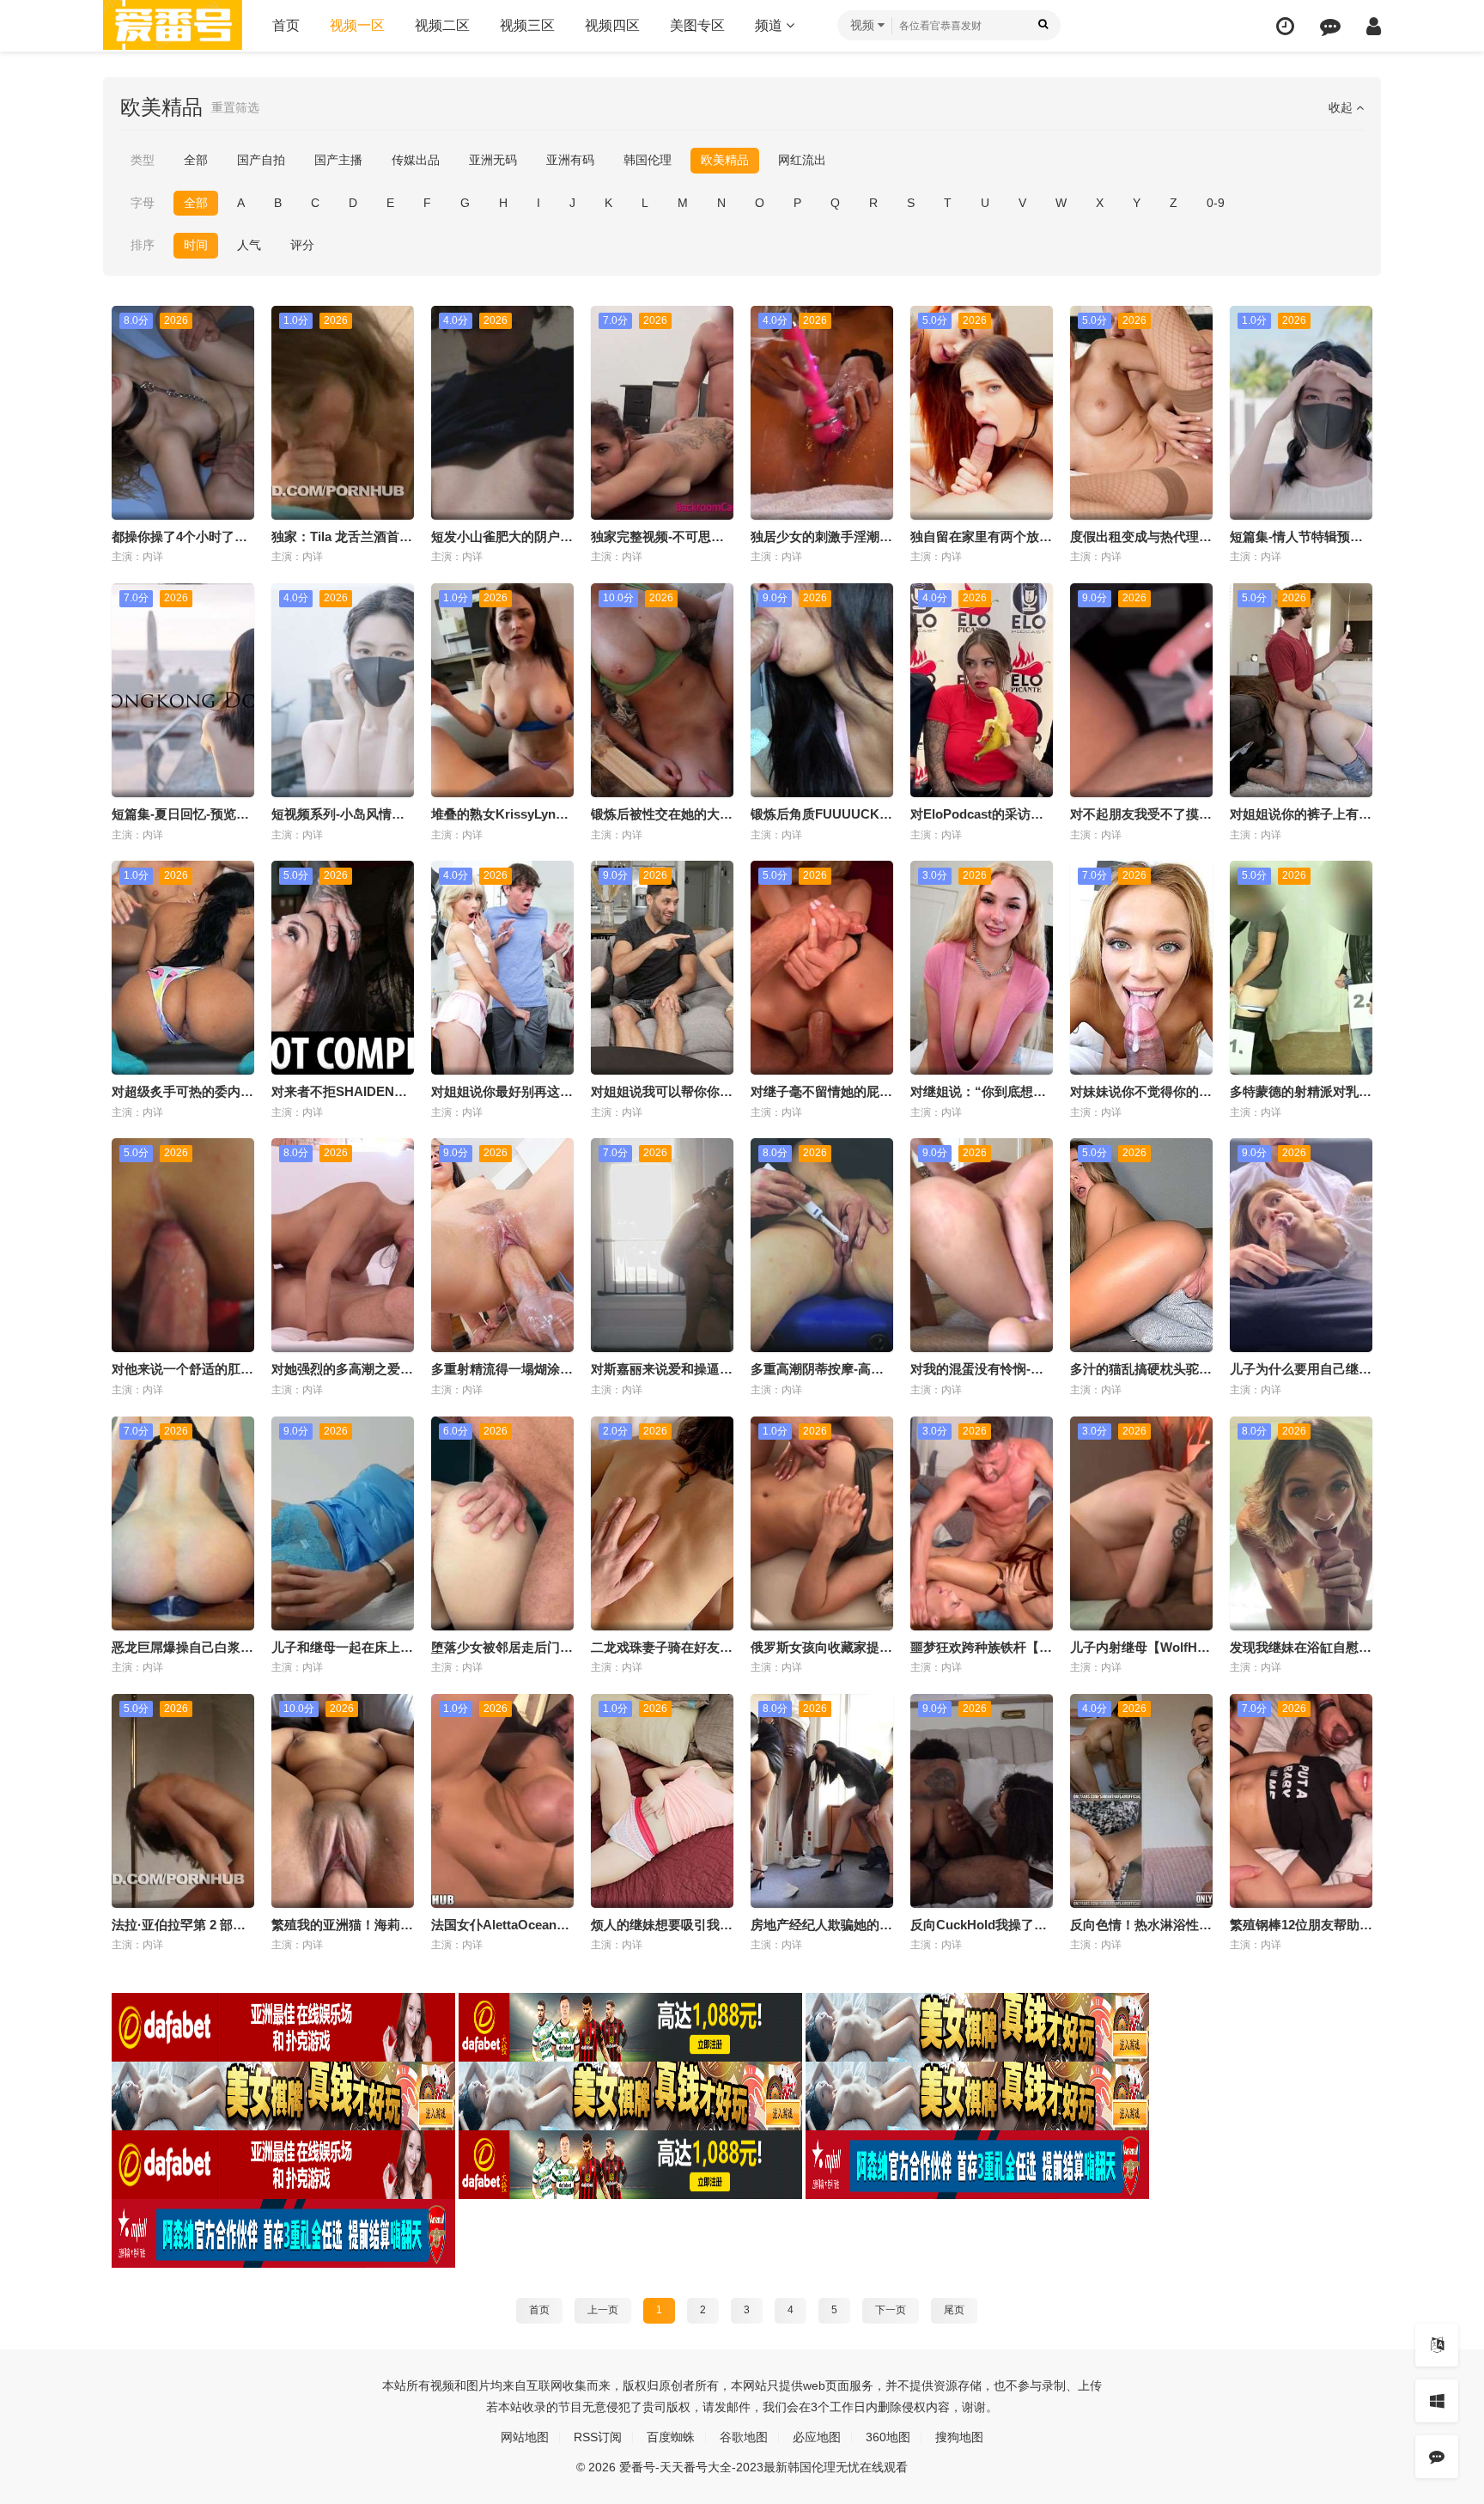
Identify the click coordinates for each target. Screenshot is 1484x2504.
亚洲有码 (570, 160)
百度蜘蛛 (671, 2437)
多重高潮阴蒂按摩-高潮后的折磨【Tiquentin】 (884, 1369)
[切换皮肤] (1437, 2401)
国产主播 (338, 160)
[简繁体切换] (1437, 2345)
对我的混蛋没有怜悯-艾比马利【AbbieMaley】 (1044, 1369)
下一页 (891, 2310)
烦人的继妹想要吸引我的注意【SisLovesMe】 (724, 1925)
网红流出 (802, 160)
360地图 (888, 2437)
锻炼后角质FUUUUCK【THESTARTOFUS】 (880, 814)
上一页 (603, 2310)
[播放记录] (1285, 26)
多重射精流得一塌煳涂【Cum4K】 (531, 1369)
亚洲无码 (493, 160)
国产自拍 (261, 160)
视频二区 (442, 25)
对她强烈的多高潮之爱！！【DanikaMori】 (396, 1369)
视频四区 (612, 25)
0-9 (1216, 203)
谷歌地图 (744, 2437)
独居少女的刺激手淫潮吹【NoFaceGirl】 (868, 536)
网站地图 (525, 2437)
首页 (286, 25)
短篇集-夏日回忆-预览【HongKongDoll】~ (235, 814)
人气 (249, 245)
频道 (770, 25)
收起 (1342, 107)
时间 (196, 245)
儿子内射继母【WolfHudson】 (1159, 1647)
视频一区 (357, 25)
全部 (196, 160)
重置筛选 (235, 107)
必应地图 (817, 2437)
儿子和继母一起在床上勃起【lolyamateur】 (397, 1647)
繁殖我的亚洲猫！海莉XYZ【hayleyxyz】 (391, 1925)
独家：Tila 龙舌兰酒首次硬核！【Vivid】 (389, 536)
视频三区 (527, 25)
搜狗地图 (959, 2437)
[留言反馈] (1330, 26)
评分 (302, 245)
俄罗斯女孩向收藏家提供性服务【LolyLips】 (879, 1647)
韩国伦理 (648, 160)
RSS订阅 (598, 2437)
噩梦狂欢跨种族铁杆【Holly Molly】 (1015, 1647)
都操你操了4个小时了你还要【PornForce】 (237, 536)
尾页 (954, 2310)
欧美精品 (725, 160)
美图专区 (697, 25)
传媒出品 (416, 160)
